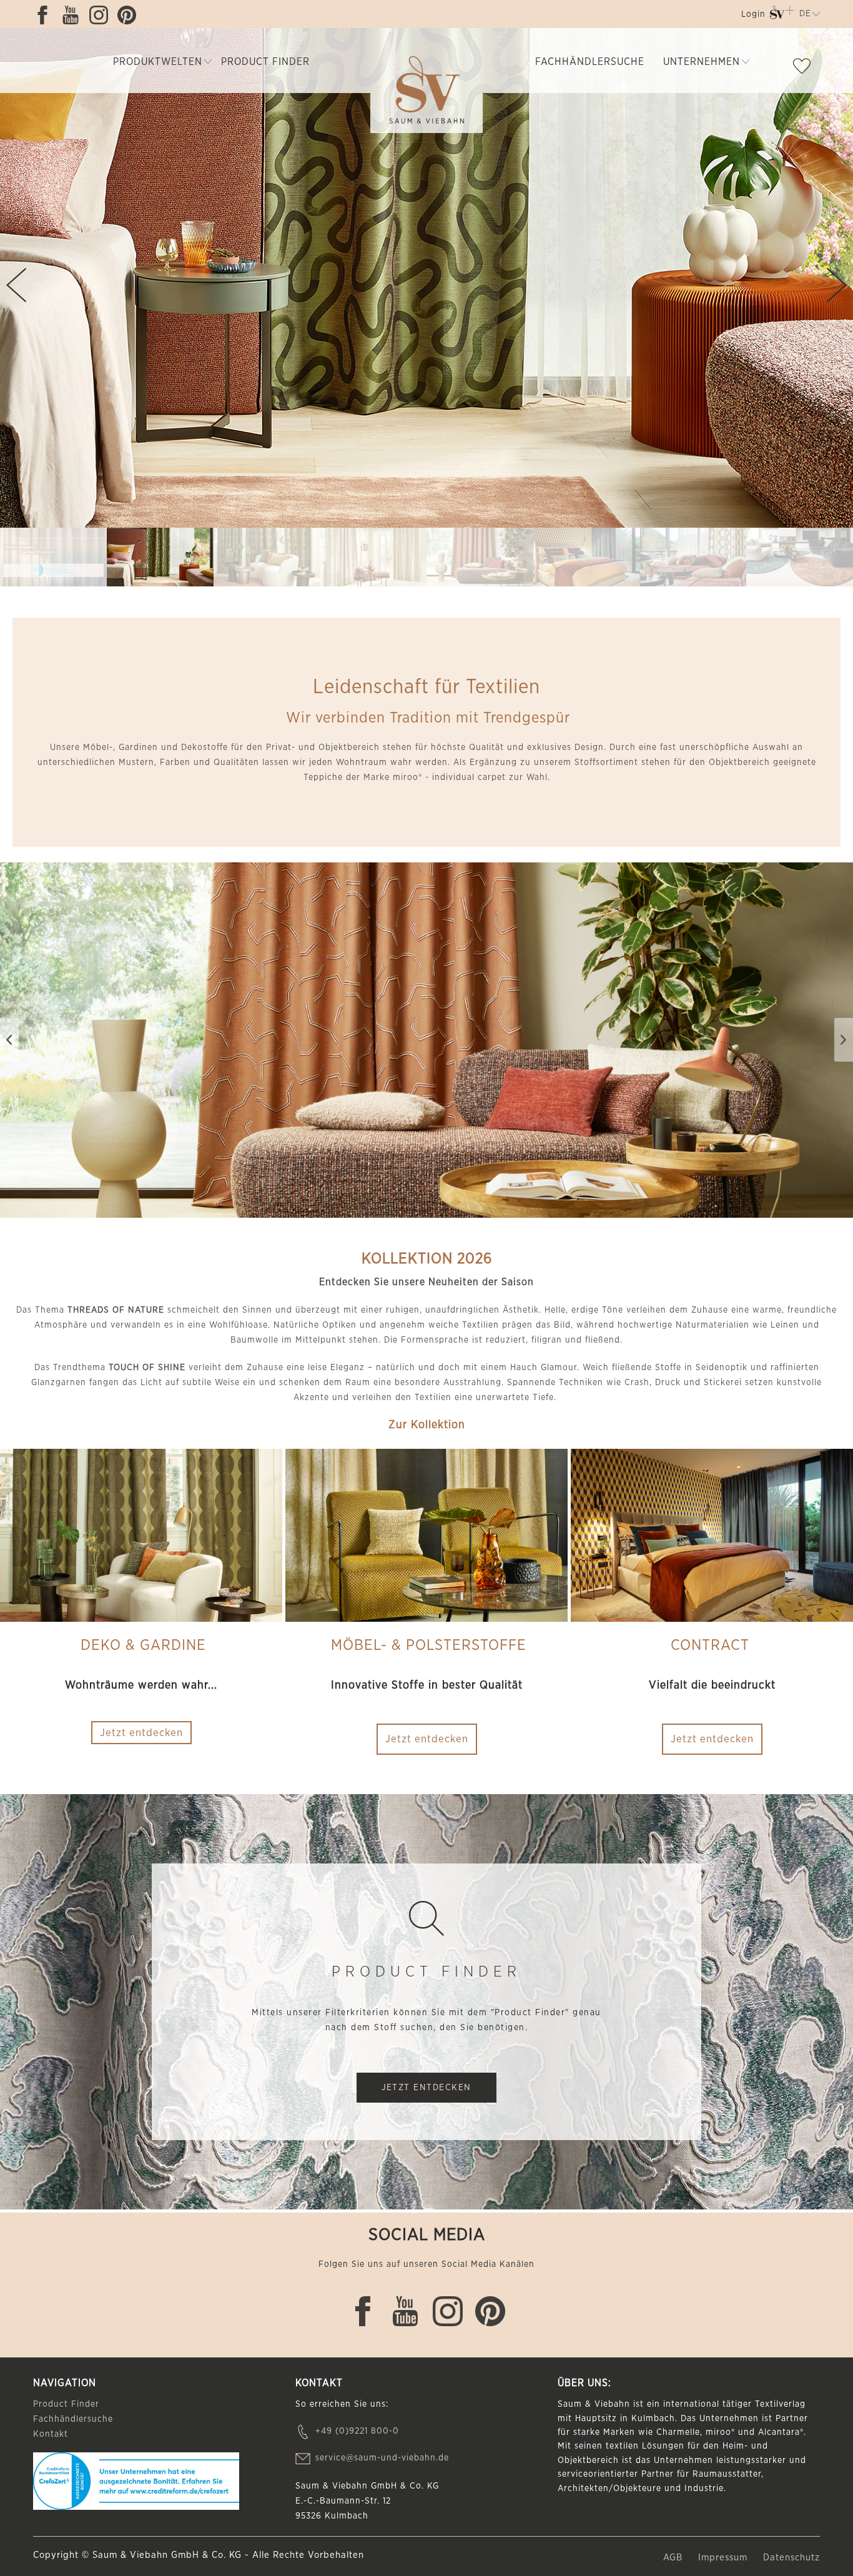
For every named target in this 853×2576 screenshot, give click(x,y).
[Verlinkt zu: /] (53, 557)
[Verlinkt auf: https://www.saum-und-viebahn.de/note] (805, 69)
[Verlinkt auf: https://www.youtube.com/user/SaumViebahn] (74, 15)
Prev (16, 285)
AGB (674, 2558)
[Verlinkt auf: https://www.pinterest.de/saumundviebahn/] (130, 15)
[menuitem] (752, 17)
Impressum (724, 2558)
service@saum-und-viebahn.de (382, 2458)
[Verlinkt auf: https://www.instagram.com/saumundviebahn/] (102, 15)
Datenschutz (791, 2558)
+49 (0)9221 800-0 (357, 2431)
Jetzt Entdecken (426, 2088)
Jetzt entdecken (427, 1739)
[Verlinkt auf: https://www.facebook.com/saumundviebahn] (46, 15)
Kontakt (51, 2434)
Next (837, 285)
